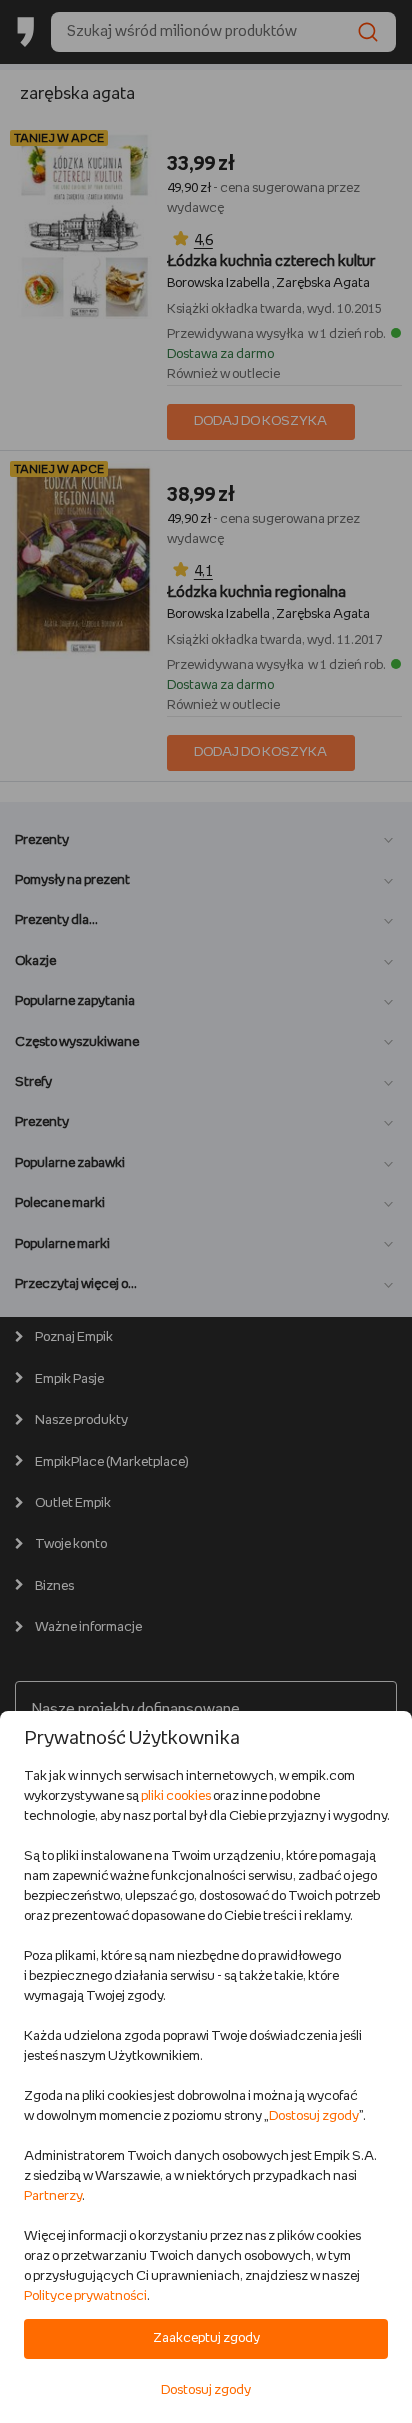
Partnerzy (53, 2196)
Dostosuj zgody (314, 2116)
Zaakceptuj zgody (206, 2338)
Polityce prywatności (85, 2296)
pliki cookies (176, 1796)
